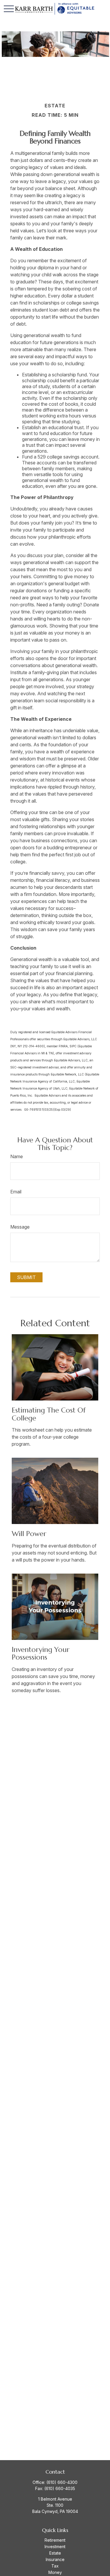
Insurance (55, 2559)
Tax (55, 2566)
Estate (55, 2553)
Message (20, 1227)
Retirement (55, 2540)
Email (16, 1192)
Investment (55, 2547)
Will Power (29, 1534)
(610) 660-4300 (62, 2482)
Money (55, 2572)
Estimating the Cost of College (49, 1414)
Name (17, 1156)
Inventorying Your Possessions (41, 1653)
